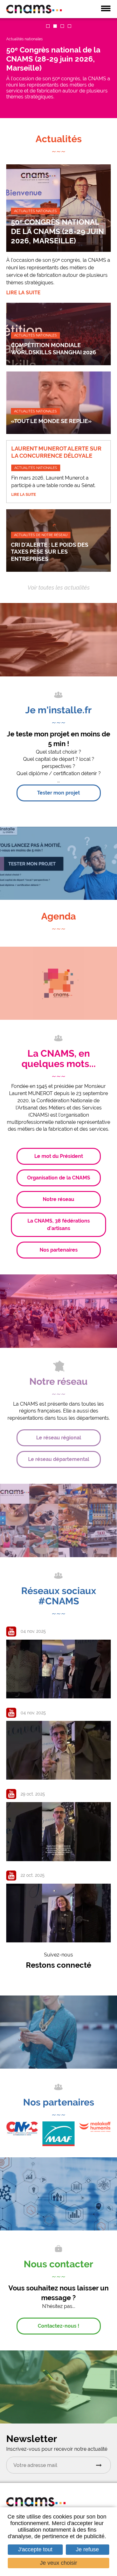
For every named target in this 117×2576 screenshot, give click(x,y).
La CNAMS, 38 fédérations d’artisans (59, 1225)
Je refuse (87, 2549)
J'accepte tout (35, 2549)
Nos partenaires (59, 1250)
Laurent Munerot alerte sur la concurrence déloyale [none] (56, 452)
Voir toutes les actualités (59, 588)
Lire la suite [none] (23, 293)
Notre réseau (58, 1199)
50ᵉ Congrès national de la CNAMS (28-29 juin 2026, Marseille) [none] (57, 231)
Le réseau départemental (59, 1459)
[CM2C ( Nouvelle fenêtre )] (22, 2128)
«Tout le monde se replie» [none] (51, 421)
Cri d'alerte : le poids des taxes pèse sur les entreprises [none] (50, 552)
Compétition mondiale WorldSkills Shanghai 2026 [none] (54, 349)
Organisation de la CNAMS (59, 1178)
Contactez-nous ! (58, 2326)
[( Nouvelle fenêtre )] (58, 2133)
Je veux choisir (58, 2563)
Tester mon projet (58, 793)
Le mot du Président (59, 1156)
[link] (58, 68)
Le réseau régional (59, 1438)
